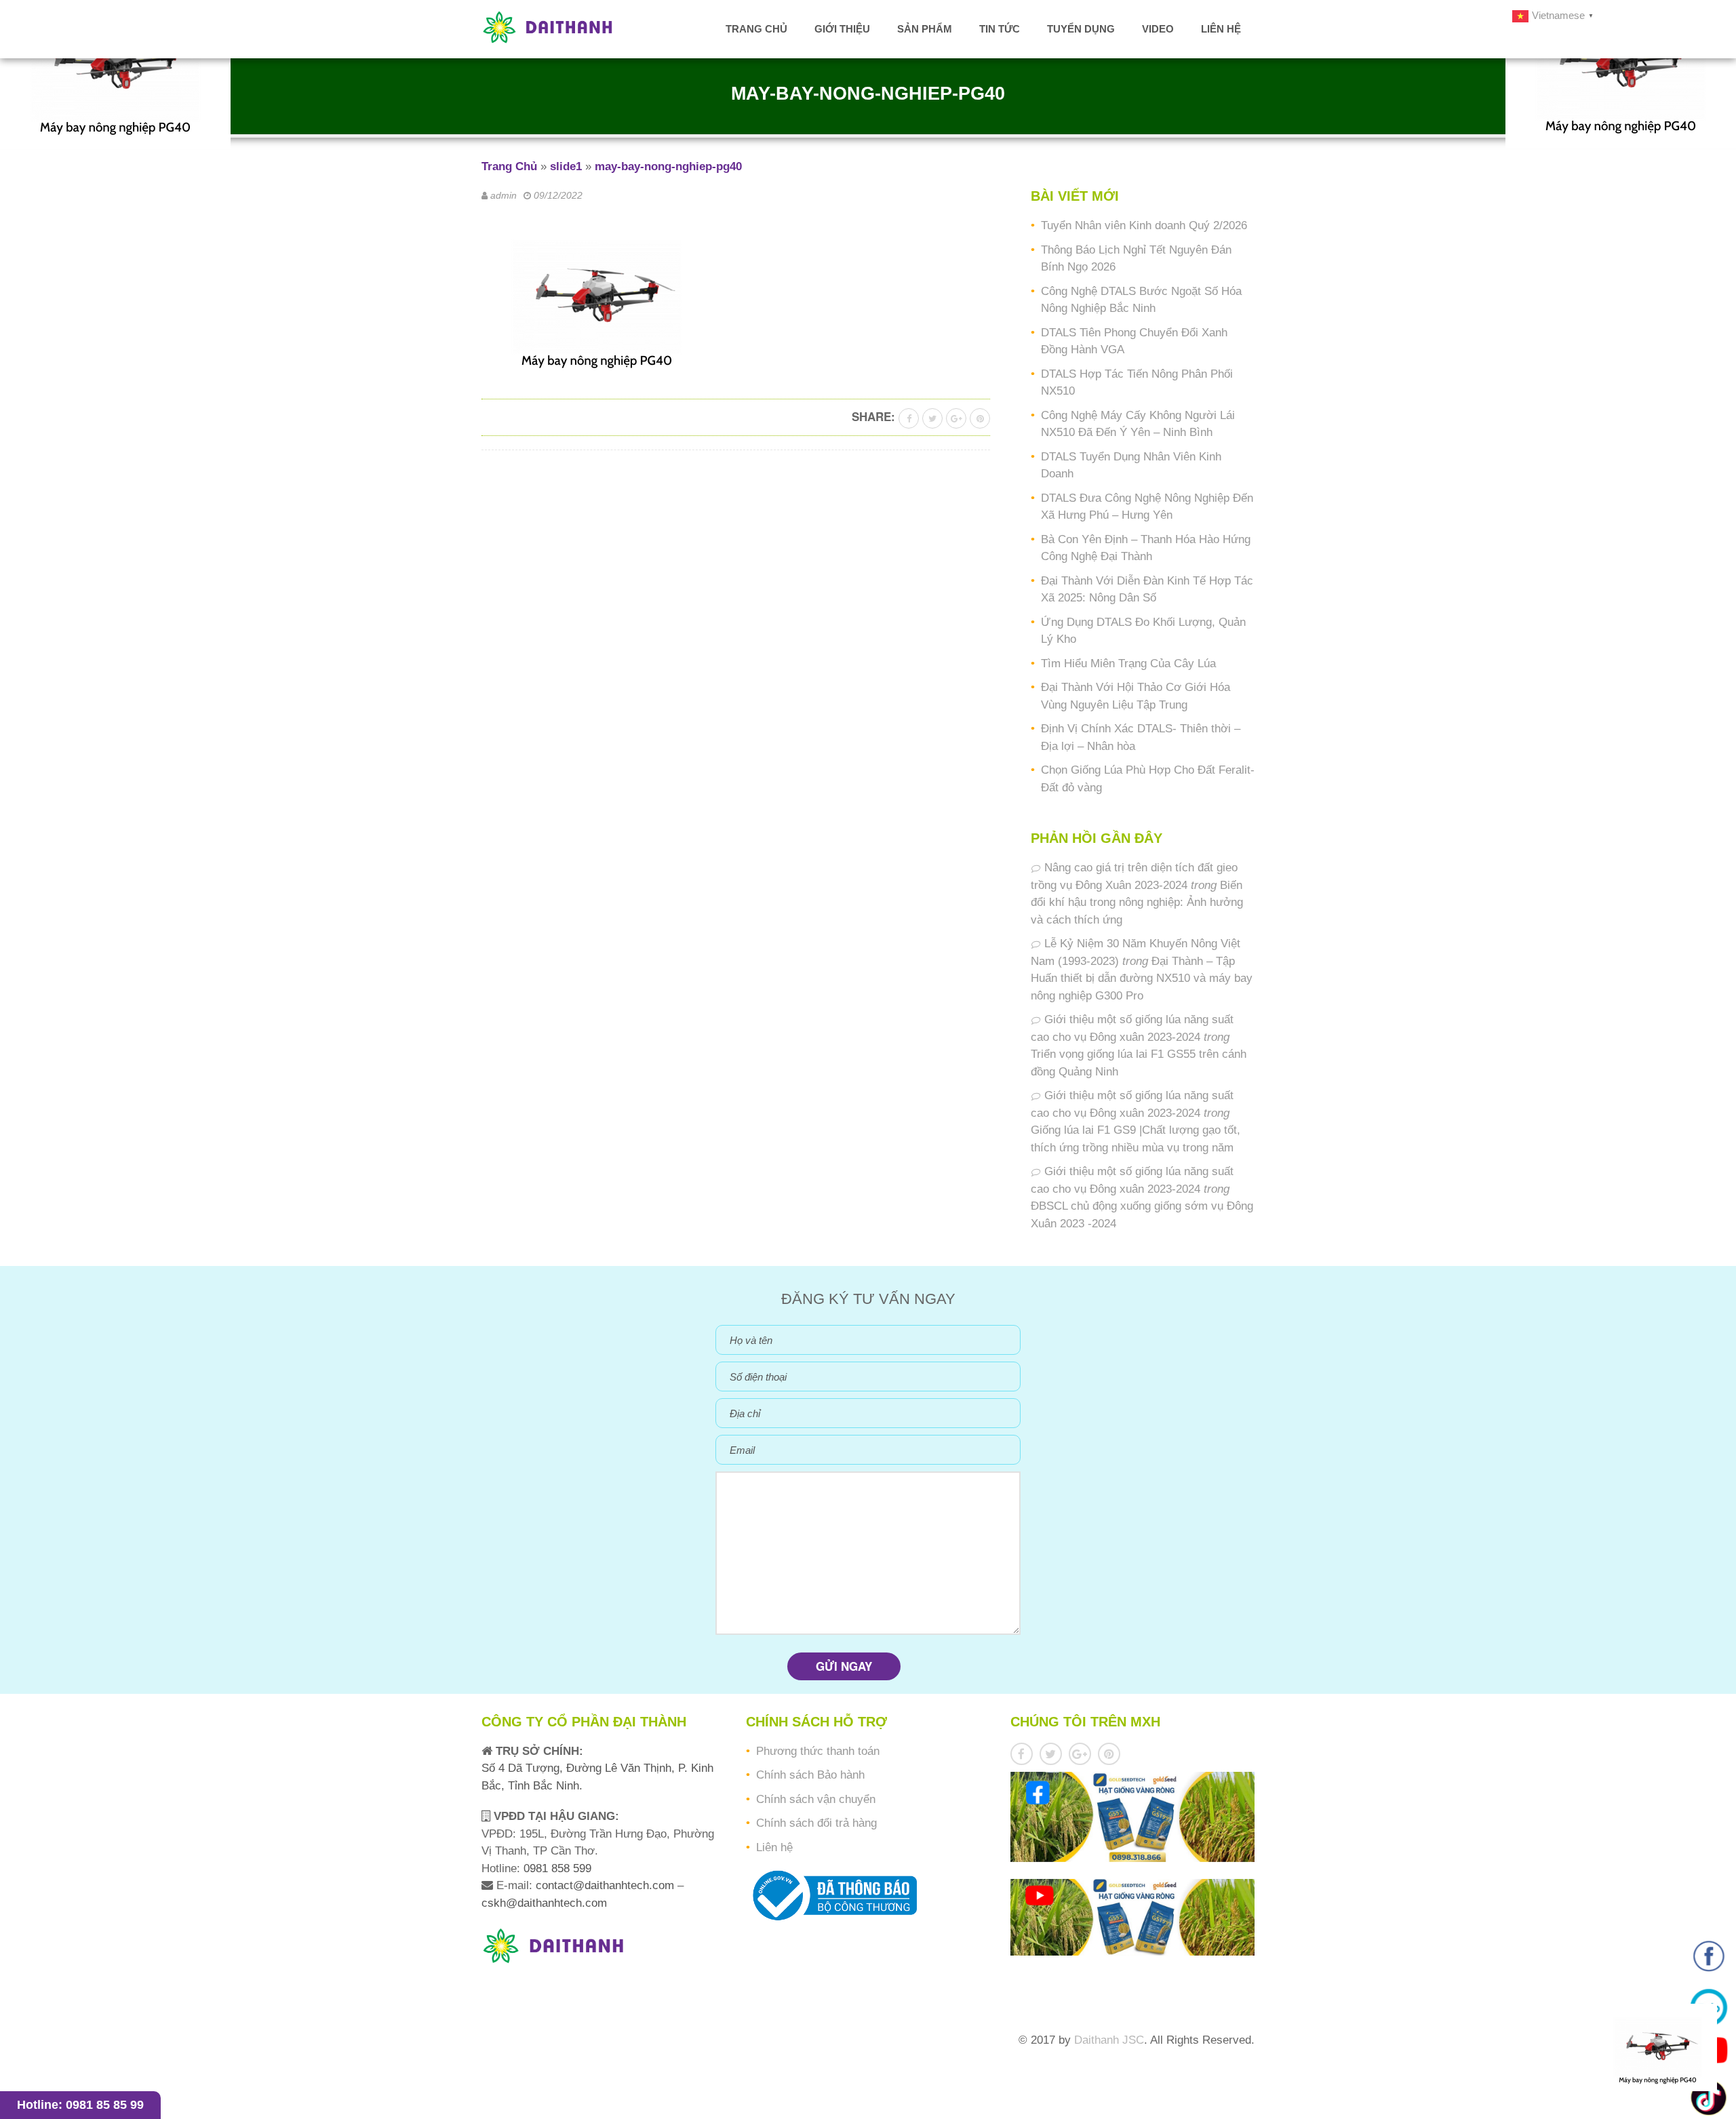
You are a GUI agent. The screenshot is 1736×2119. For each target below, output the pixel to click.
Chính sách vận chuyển (816, 1799)
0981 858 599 (556, 1868)
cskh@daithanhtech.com (544, 1903)
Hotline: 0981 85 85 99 (80, 2105)
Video (1158, 29)
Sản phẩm (925, 29)
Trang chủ (756, 29)
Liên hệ (1221, 29)
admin (504, 195)
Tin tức (1000, 29)
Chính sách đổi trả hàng (816, 1823)
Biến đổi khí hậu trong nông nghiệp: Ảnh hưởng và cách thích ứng (1137, 903)
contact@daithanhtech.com (607, 1885)
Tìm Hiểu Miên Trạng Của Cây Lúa (1128, 664)
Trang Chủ (509, 166)
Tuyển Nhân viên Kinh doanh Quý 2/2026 (1144, 225)
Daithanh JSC (1109, 2040)
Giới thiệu (842, 29)
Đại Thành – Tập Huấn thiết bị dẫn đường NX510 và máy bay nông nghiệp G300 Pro (1142, 978)
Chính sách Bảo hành (810, 1775)
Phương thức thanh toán (818, 1751)
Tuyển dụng (1081, 29)
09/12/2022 (558, 195)
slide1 (566, 166)
